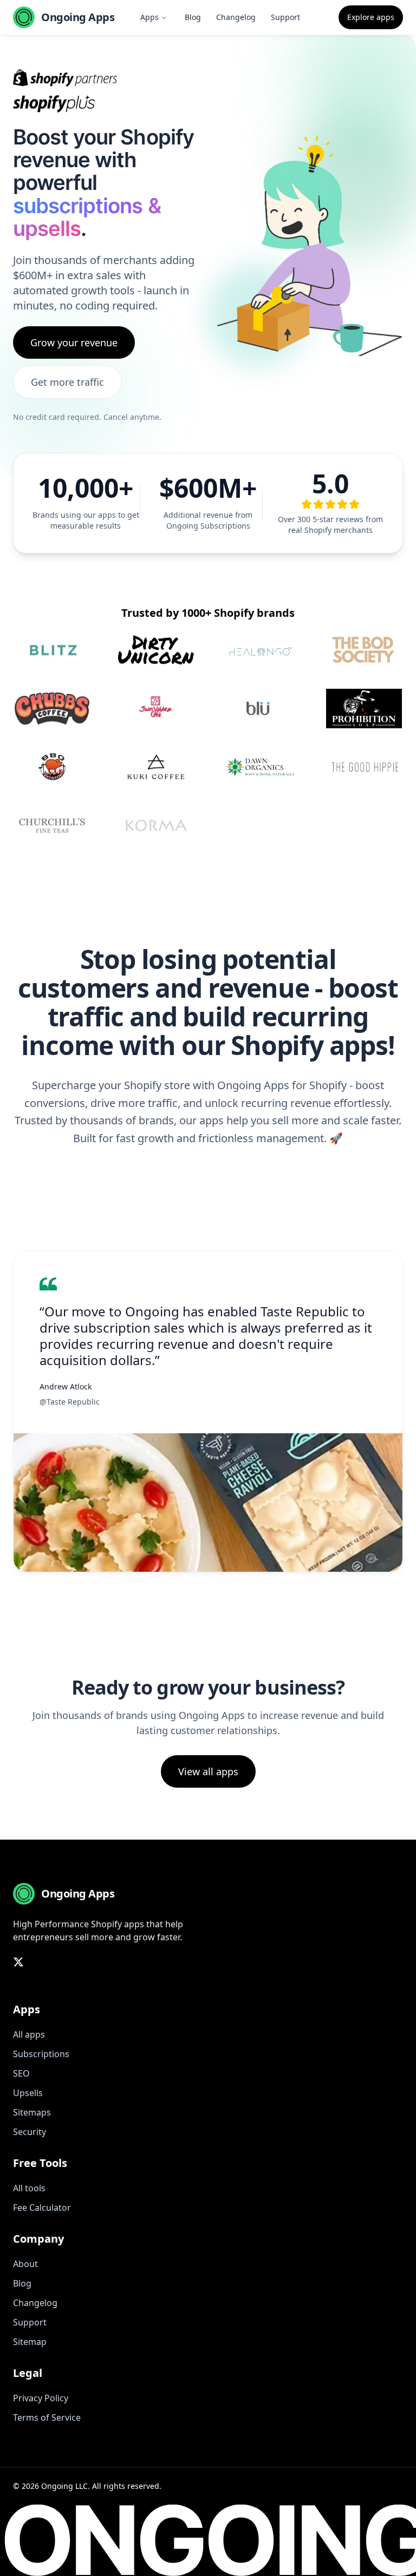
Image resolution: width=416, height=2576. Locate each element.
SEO (21, 2073)
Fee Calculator (42, 2208)
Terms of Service (47, 2417)
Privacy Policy (41, 2398)
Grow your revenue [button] (74, 342)
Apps (149, 17)
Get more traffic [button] (67, 382)
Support (285, 17)
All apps (29, 2034)
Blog (193, 17)
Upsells (28, 2093)
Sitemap (30, 2342)
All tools (29, 2188)
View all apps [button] (208, 1771)
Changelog (236, 17)
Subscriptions (41, 2054)
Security (30, 2132)
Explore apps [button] (371, 17)
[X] (18, 1962)
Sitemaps (32, 2112)
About (25, 2264)
